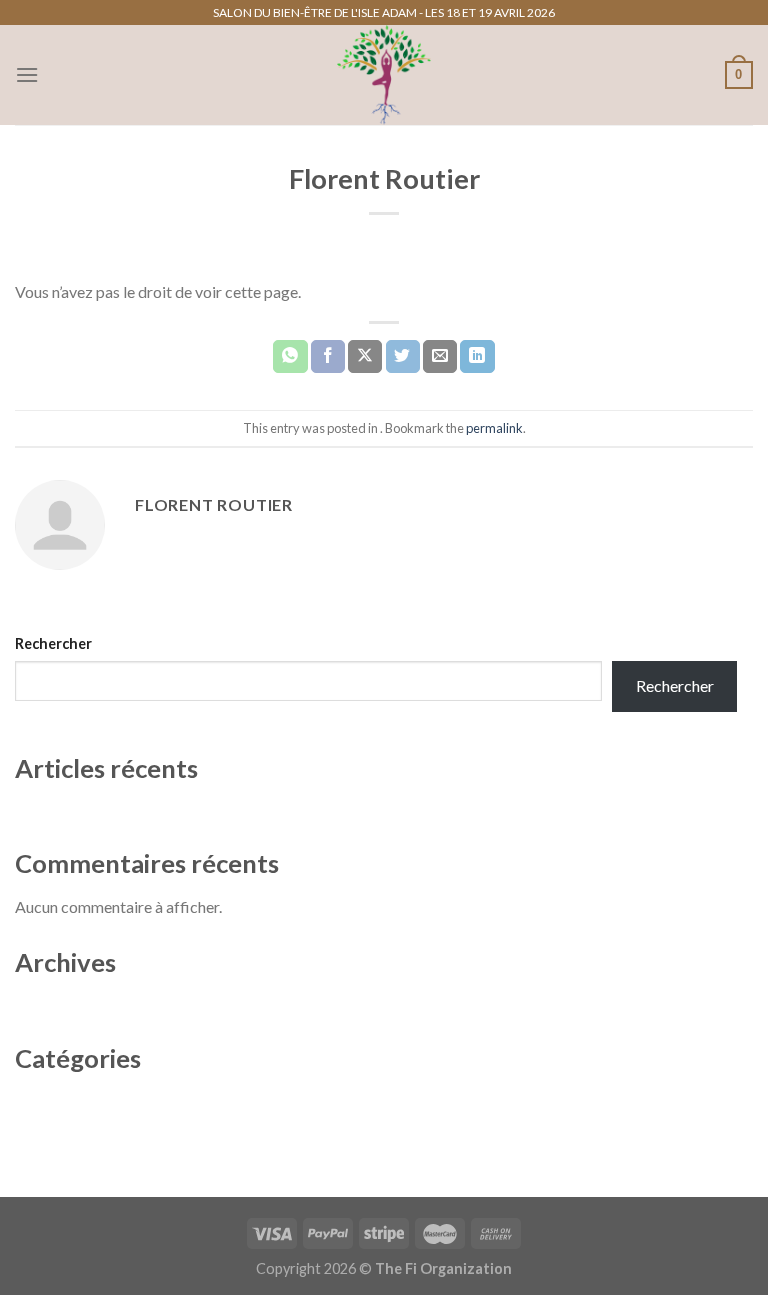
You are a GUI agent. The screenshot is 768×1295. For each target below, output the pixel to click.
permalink (494, 428)
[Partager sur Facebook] (328, 357)
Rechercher (53, 643)
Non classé (52, 1100)
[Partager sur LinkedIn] (477, 357)
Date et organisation (85, 810)
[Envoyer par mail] (440, 357)
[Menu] (27, 74)
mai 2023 (47, 1004)
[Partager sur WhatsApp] (290, 357)
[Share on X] (365, 357)
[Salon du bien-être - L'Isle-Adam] (384, 75)
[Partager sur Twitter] (403, 357)
